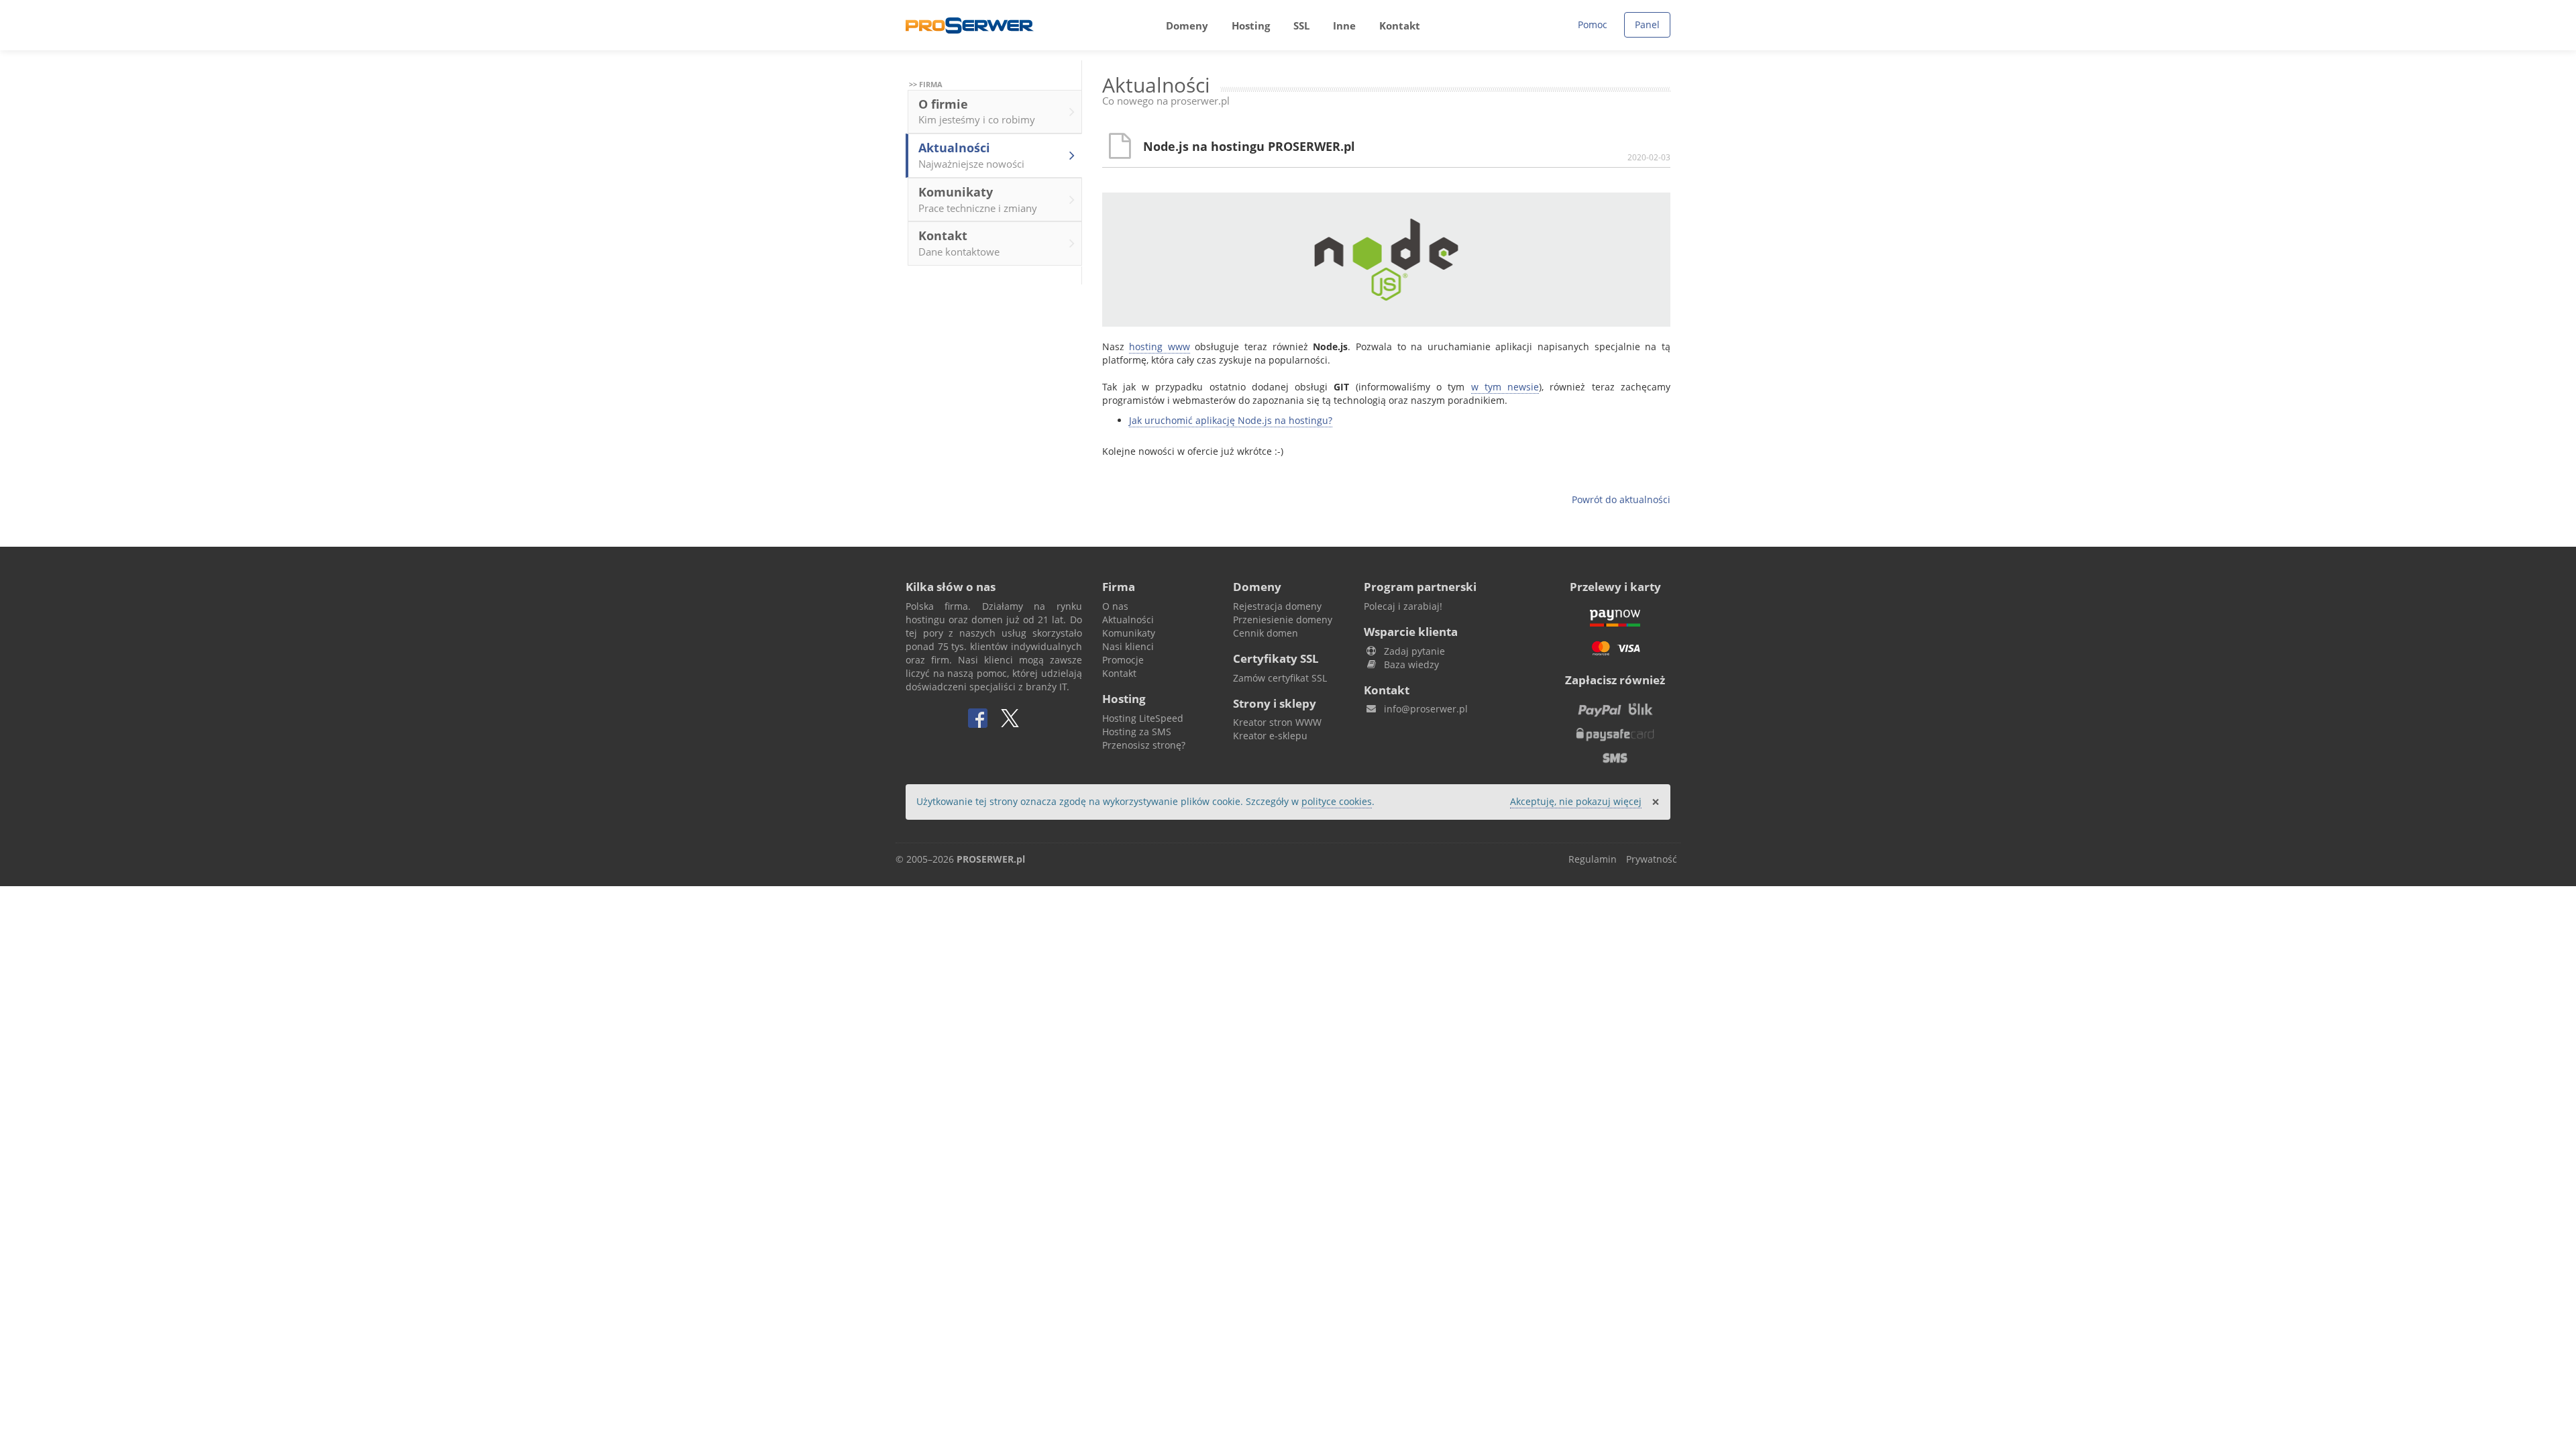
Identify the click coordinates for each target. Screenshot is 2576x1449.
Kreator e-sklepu (1270, 736)
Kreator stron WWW (1277, 722)
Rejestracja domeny (1277, 606)
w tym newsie (1505, 387)
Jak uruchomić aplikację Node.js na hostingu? (1231, 420)
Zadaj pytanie (1414, 651)
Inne (1344, 25)
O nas (1115, 606)
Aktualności (971, 155)
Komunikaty (978, 199)
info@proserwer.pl (1426, 709)
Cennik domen (1266, 633)
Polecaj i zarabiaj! (1403, 606)
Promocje (1123, 660)
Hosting (1251, 25)
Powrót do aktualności (1621, 499)
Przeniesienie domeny (1283, 620)
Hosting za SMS (1137, 732)
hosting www (1160, 346)
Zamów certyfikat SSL (1280, 678)
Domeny (1187, 25)
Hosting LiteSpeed (1143, 718)
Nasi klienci (1128, 646)
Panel (1647, 24)
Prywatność (1652, 859)
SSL (1301, 25)
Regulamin (1593, 859)
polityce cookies (1337, 801)
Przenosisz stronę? (1144, 745)
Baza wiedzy (1411, 664)
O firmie (977, 111)
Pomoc (1593, 24)
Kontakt (1400, 25)
